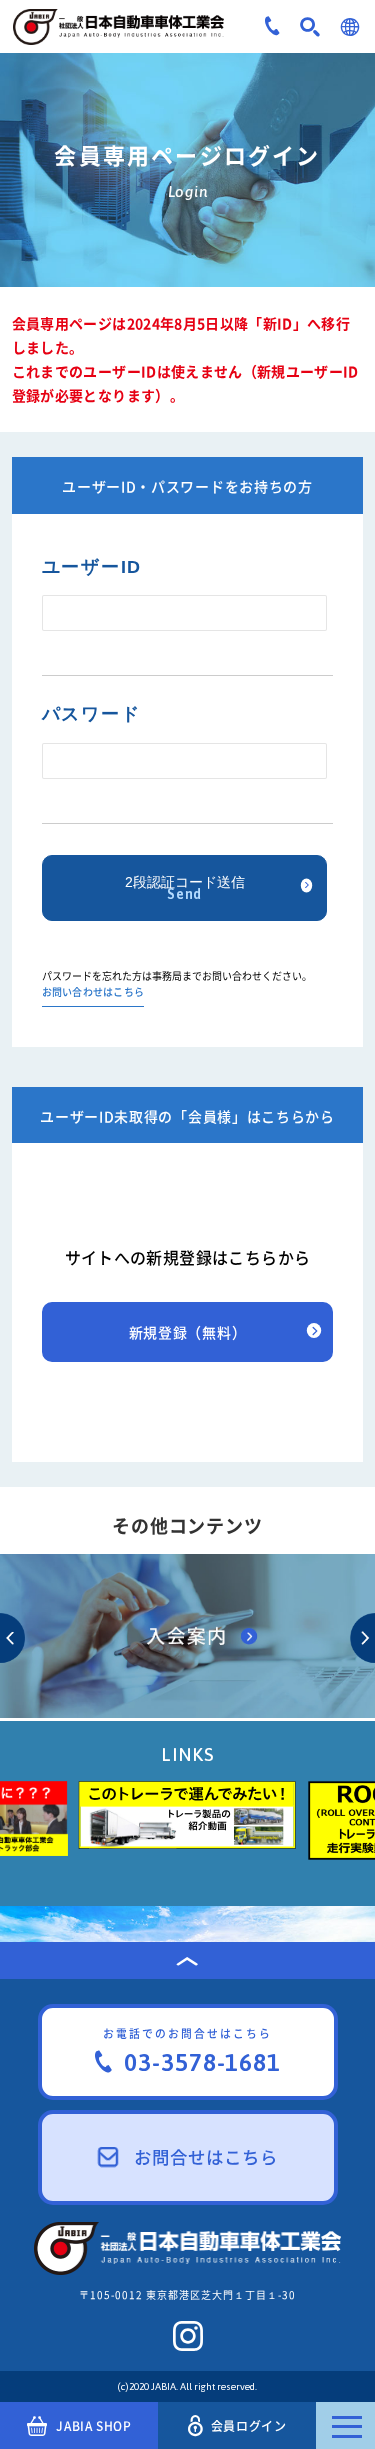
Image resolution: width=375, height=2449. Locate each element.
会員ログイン (249, 2426)
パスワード (91, 714)
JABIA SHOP (93, 2426)
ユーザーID (92, 567)
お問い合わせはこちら (93, 993)
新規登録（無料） (188, 1332)
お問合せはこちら (206, 2157)
